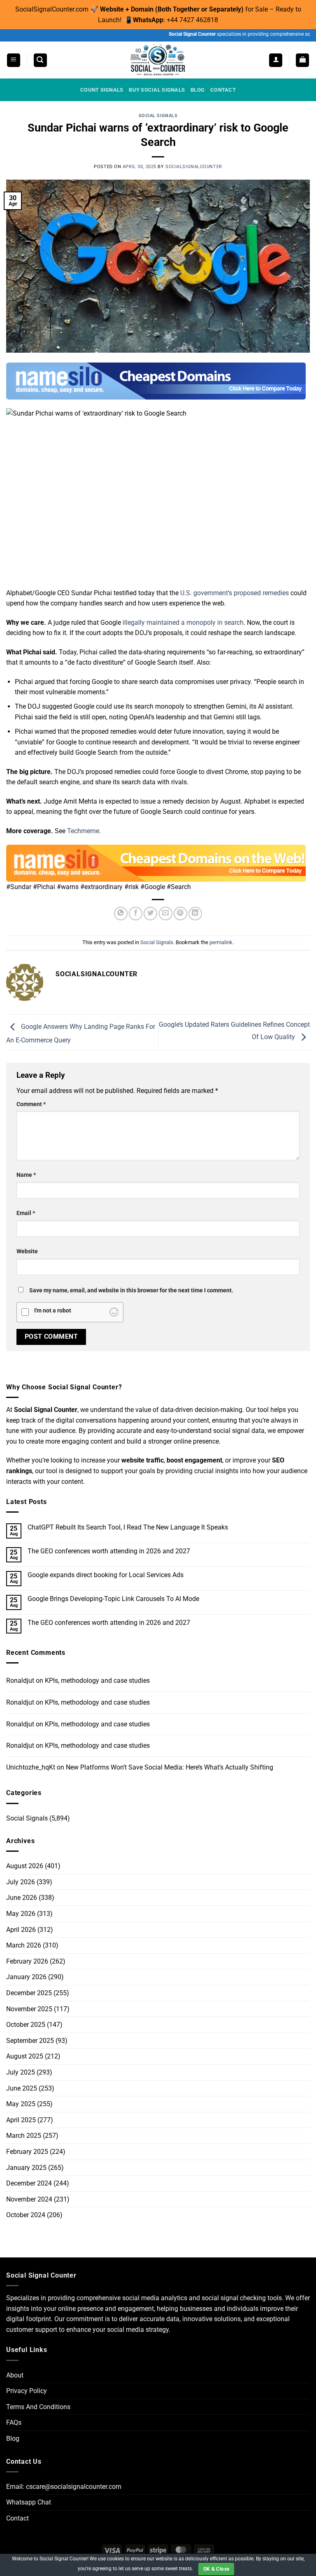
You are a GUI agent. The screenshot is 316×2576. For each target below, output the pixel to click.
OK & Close (216, 2569)
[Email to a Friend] (166, 914)
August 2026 (25, 1866)
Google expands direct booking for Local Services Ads (106, 1575)
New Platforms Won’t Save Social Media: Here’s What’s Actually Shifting (170, 1767)
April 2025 (21, 2120)
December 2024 (29, 2183)
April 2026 (21, 1930)
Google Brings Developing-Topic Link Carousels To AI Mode (113, 1599)
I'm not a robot (53, 1311)
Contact (17, 2518)
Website (27, 1251)
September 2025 (30, 2041)
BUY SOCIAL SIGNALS (157, 90)
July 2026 (21, 1882)
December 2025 (29, 1993)
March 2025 (24, 2136)
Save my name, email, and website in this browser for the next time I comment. (131, 1290)
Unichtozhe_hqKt (31, 1767)
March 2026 (24, 1945)
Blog (13, 2439)
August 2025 (25, 2056)
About (15, 2375)
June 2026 (22, 1898)
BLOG (197, 90)
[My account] (276, 60)
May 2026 (21, 1914)
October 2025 (26, 2025)
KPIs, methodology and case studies (97, 1681)
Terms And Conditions (38, 2407)
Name (26, 1175)
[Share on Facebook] (136, 914)
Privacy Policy (27, 2391)
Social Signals (158, 116)
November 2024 (29, 2199)
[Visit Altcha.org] (114, 1312)
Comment (31, 1104)
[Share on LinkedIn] (195, 914)
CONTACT (223, 90)
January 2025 (26, 2168)
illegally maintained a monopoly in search (183, 623)
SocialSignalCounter (194, 167)
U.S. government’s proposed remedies (235, 593)
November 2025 (29, 2009)
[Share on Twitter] (150, 914)
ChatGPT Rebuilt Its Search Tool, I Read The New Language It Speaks (128, 1527)
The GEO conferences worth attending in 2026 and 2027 (109, 1551)
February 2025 (27, 2152)
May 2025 (21, 2104)
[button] (14, 60)
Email (26, 1213)
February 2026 (27, 1961)
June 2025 (22, 2088)
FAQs (14, 2422)
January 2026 (26, 1977)
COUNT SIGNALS (102, 90)
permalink (221, 942)
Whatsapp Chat (29, 2502)
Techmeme (83, 831)
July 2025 (21, 2072)
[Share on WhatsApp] (121, 914)
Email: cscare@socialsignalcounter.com (64, 2487)
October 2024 (26, 2215)
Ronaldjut (20, 1681)
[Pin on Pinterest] (180, 914)
